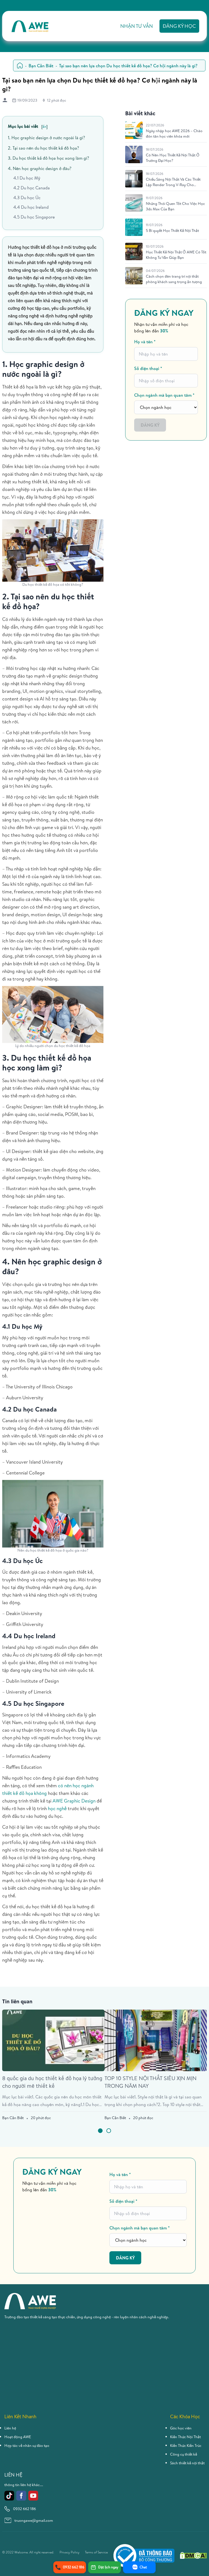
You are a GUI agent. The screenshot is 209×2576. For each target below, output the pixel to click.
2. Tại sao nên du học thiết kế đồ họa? (43, 148)
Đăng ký (150, 425)
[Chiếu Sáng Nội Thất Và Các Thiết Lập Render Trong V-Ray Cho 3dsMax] (134, 179)
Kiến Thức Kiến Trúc (186, 2445)
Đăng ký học (179, 26)
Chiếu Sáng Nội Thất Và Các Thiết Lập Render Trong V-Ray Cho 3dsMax (173, 182)
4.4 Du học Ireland (31, 207)
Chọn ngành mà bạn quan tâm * (164, 395)
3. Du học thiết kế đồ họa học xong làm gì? (48, 158)
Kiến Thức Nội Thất (185, 2437)
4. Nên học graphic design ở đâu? (40, 168)
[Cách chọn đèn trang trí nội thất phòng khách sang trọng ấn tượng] (134, 276)
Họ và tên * (145, 342)
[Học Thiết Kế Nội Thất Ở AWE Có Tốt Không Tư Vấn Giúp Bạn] (134, 251)
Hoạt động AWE (18, 2437)
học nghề (57, 1808)
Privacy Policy (70, 2552)
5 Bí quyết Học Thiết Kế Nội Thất (172, 230)
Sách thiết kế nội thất (187, 2463)
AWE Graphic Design (74, 1801)
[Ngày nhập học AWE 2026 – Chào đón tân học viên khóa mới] (134, 130)
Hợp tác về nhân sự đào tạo (27, 2445)
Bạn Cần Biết (41, 66)
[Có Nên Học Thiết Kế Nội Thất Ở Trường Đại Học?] (134, 154)
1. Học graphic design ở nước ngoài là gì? (46, 138)
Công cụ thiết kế (184, 2454)
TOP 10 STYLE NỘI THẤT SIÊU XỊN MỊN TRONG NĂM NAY (150, 2082)
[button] (100, 2131)
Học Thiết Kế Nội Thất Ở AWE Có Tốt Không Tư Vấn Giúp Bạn (176, 255)
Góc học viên (181, 2428)
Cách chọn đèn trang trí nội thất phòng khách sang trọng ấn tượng (174, 279)
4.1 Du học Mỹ (27, 178)
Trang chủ (20, 66)
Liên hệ (10, 2428)
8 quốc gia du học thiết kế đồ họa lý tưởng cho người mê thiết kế (52, 2082)
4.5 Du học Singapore (34, 217)
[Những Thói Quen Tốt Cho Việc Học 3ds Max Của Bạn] (134, 203)
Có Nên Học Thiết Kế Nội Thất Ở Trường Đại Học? (173, 158)
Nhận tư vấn (137, 26)
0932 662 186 (24, 2509)
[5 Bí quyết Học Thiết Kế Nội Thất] (134, 227)
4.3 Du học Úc (27, 198)
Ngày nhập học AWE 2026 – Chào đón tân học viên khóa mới (174, 133)
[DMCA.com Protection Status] (193, 2555)
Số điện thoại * (148, 368)
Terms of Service (96, 2552)
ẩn (44, 126)
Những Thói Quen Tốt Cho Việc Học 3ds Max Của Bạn (175, 206)
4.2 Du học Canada (32, 188)
